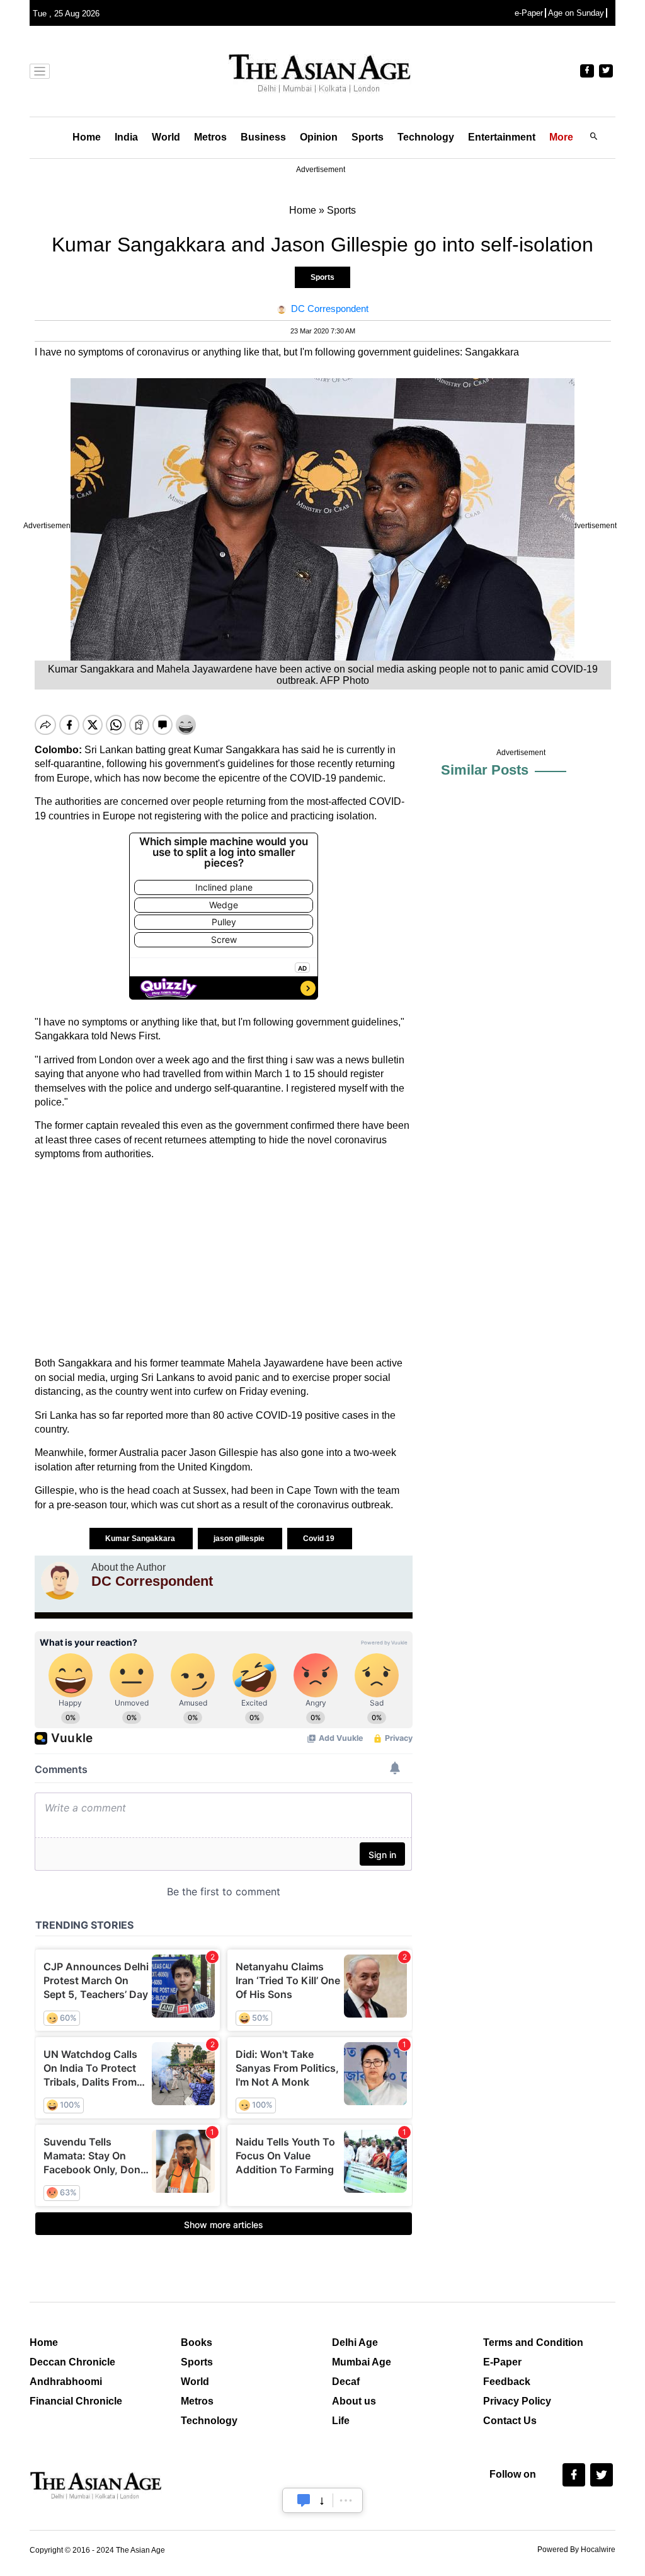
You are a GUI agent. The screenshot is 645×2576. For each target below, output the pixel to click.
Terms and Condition (533, 2342)
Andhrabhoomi (66, 2382)
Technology (426, 137)
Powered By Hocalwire (576, 2550)
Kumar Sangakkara (141, 1539)
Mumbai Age (362, 2362)
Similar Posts (485, 770)
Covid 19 (320, 1539)
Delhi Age (355, 2342)
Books (197, 2342)
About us (354, 2401)
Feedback (507, 2382)
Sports (368, 137)
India (126, 137)
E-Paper (502, 2362)
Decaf (346, 2382)
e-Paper (529, 13)
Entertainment (502, 137)
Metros (210, 137)
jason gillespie (240, 1539)
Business (263, 137)
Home (87, 137)
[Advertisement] (224, 1259)
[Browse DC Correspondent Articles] (60, 1581)
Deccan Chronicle (72, 2362)
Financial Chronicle (76, 2401)
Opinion (319, 137)
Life (341, 2421)
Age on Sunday (576, 13)
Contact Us (510, 2421)
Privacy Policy (517, 2401)
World (166, 137)
